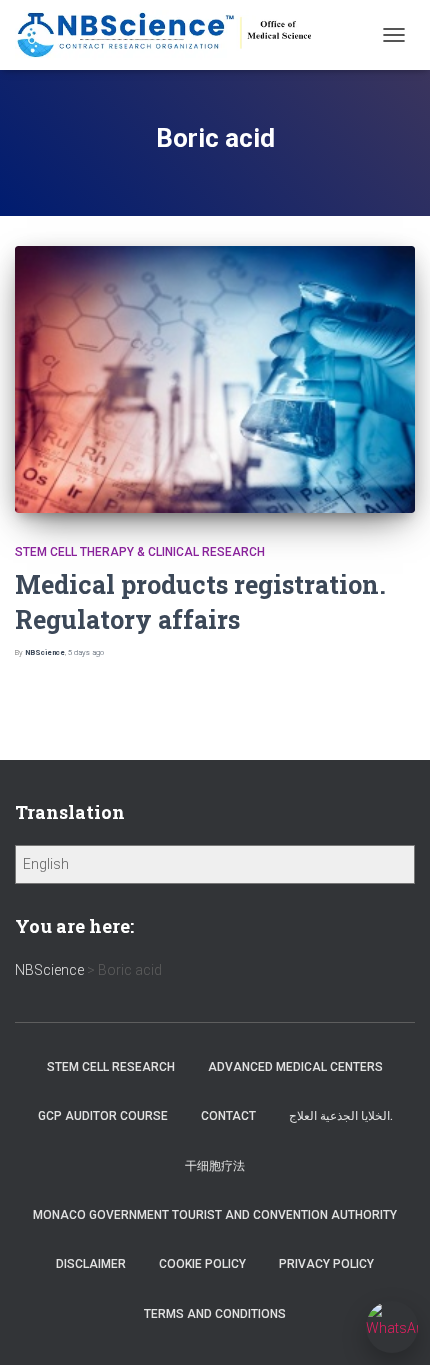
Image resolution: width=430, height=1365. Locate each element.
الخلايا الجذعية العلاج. (341, 1116)
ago (86, 652)
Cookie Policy (202, 1264)
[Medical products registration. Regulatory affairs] (215, 379)
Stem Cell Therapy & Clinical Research (140, 552)
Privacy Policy (326, 1264)
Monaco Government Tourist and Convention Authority (215, 1215)
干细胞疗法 (215, 1166)
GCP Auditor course (103, 1116)
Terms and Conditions (215, 1314)
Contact (228, 1116)
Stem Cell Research (111, 1067)
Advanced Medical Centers (295, 1067)
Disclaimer (91, 1264)
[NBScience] (173, 35)
